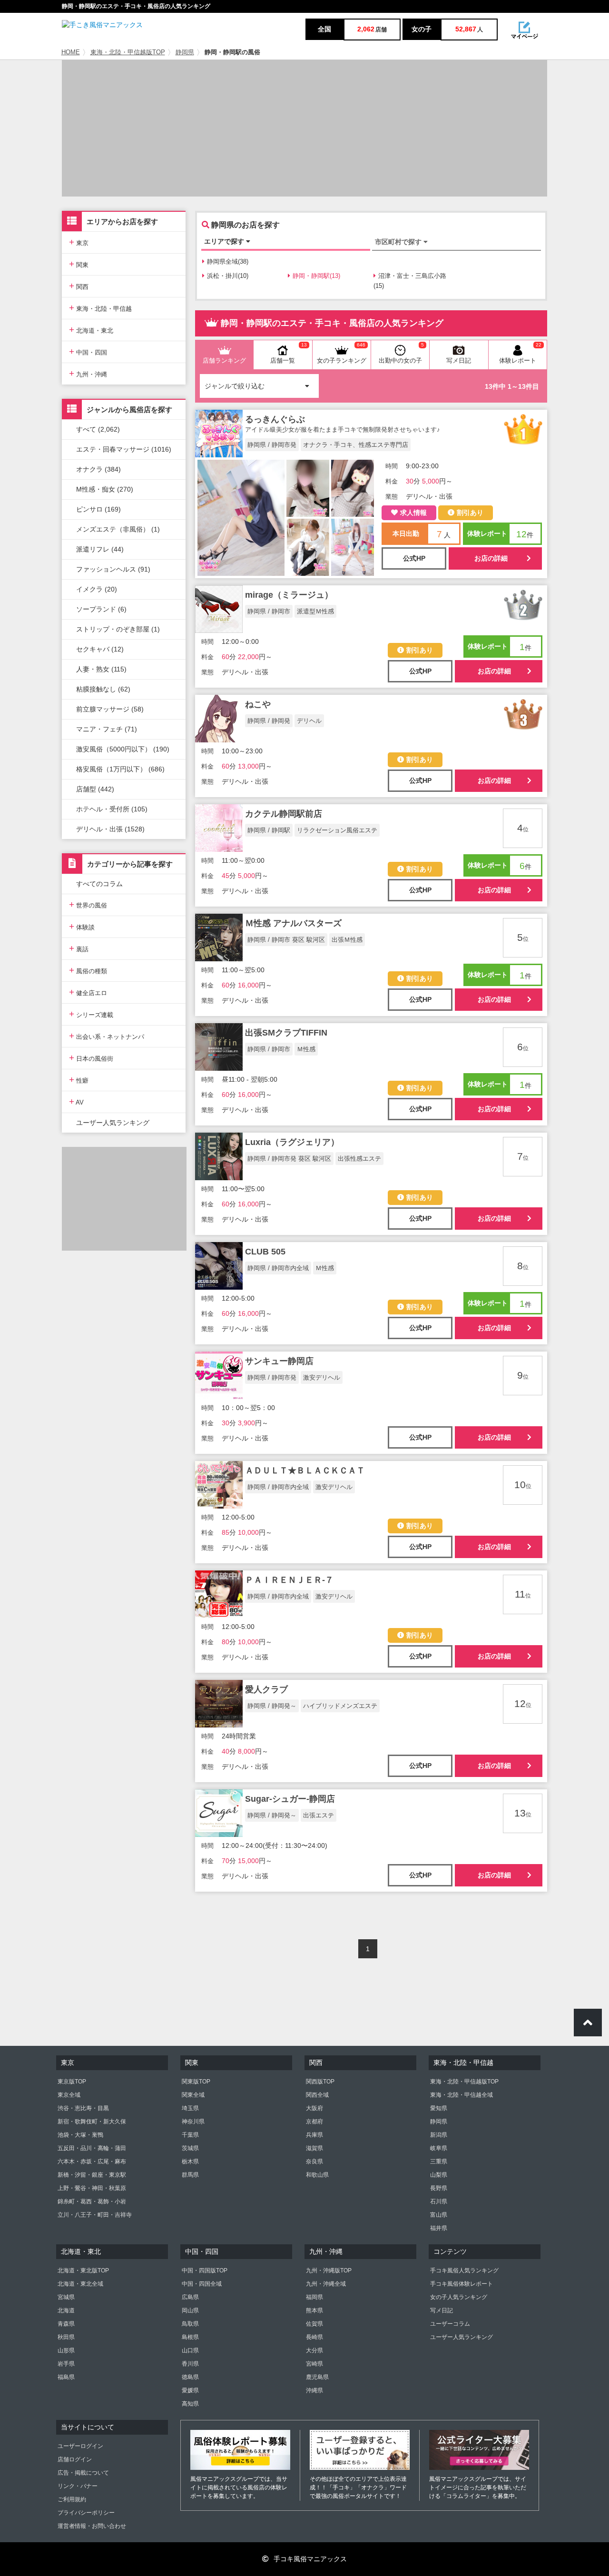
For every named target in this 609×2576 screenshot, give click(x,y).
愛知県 (439, 2108)
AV (76, 1101)
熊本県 (314, 2310)
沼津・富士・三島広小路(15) (410, 281)
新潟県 (439, 2135)
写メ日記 (442, 2310)
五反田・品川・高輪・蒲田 (92, 2148)
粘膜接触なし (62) (103, 689)
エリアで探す (225, 241)
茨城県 (190, 2148)
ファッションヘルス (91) (113, 569)
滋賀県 (314, 2148)
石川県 (439, 2201)
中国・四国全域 (202, 2284)
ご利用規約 (72, 2499)
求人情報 (413, 513)
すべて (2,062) (98, 429)
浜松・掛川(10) (228, 276)
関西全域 (317, 2095)
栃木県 (190, 2161)
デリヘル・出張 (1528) (110, 829)
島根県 (190, 2337)
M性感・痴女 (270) (105, 489)
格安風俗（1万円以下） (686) (120, 769)
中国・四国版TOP (205, 2270)
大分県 (314, 2350)
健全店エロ (88, 992)
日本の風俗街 (91, 1058)
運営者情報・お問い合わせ (92, 2526)
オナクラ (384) (98, 469)
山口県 (190, 2350)
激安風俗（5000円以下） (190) (123, 749)
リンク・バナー (78, 2486)
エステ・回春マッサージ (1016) (124, 449)
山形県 (66, 2350)
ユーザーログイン (80, 2446)
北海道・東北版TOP (83, 2270)
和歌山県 (317, 2175)
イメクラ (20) (97, 589)
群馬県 (190, 2175)
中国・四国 (88, 351)
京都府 (314, 2122)
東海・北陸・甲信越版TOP (128, 52)
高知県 (190, 2404)
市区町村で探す (399, 242)
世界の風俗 (88, 904)
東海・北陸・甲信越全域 (462, 2095)
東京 (79, 242)
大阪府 (314, 2108)
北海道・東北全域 (80, 2284)
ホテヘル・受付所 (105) (112, 809)
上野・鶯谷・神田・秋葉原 (92, 2188)
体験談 (82, 926)
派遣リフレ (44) (100, 549)
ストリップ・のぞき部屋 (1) (118, 629)
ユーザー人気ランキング (113, 1123)
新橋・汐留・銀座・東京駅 (92, 2175)
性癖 (79, 1080)
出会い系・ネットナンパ (107, 1036)
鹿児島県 (317, 2377)
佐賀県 (314, 2324)
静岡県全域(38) (228, 262)
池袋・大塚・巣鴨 (80, 2135)
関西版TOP (320, 2082)
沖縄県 (314, 2390)
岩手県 (66, 2364)
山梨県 (439, 2175)
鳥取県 (190, 2324)
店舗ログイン (75, 2459)
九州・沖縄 (88, 373)
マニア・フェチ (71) (107, 729)
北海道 (66, 2310)
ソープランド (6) (101, 609)
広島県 (190, 2297)
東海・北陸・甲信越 (100, 308)
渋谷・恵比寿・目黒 (83, 2108)
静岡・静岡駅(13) (316, 276)
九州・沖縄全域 (326, 2284)
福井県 (439, 2228)
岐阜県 (439, 2148)
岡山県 (190, 2310)
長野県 (439, 2188)
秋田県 (66, 2337)
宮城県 (66, 2297)
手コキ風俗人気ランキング (464, 2270)
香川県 (190, 2364)
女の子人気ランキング (459, 2297)
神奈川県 (193, 2122)
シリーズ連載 (91, 1014)
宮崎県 (314, 2364)
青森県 (66, 2324)
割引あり (470, 513)
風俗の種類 (88, 970)
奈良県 (314, 2161)
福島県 (66, 2377)
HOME (71, 52)
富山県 (439, 2215)
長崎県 (314, 2337)
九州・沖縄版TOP (329, 2270)
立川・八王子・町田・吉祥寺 (95, 2215)
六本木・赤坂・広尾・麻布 (92, 2161)
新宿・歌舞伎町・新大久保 (92, 2122)
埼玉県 (190, 2108)
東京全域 (69, 2095)
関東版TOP (196, 2082)
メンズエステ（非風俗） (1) (118, 529)
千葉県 (190, 2135)
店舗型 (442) (95, 789)
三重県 (439, 2161)
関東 (79, 264)
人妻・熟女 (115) (101, 669)
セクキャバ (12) (100, 649)
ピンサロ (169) (98, 509)
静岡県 (185, 52)
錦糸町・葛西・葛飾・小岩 (92, 2201)
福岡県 (314, 2297)
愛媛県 (190, 2390)
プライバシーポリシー (86, 2513)
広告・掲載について (83, 2473)
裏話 (79, 948)
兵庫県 (314, 2135)
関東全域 (193, 2095)
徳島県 (190, 2377)
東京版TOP (72, 2082)
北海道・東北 (91, 330)
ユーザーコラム (450, 2324)
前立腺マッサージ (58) (110, 709)
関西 (79, 286)
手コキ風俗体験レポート (462, 2284)
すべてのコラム (99, 884)
